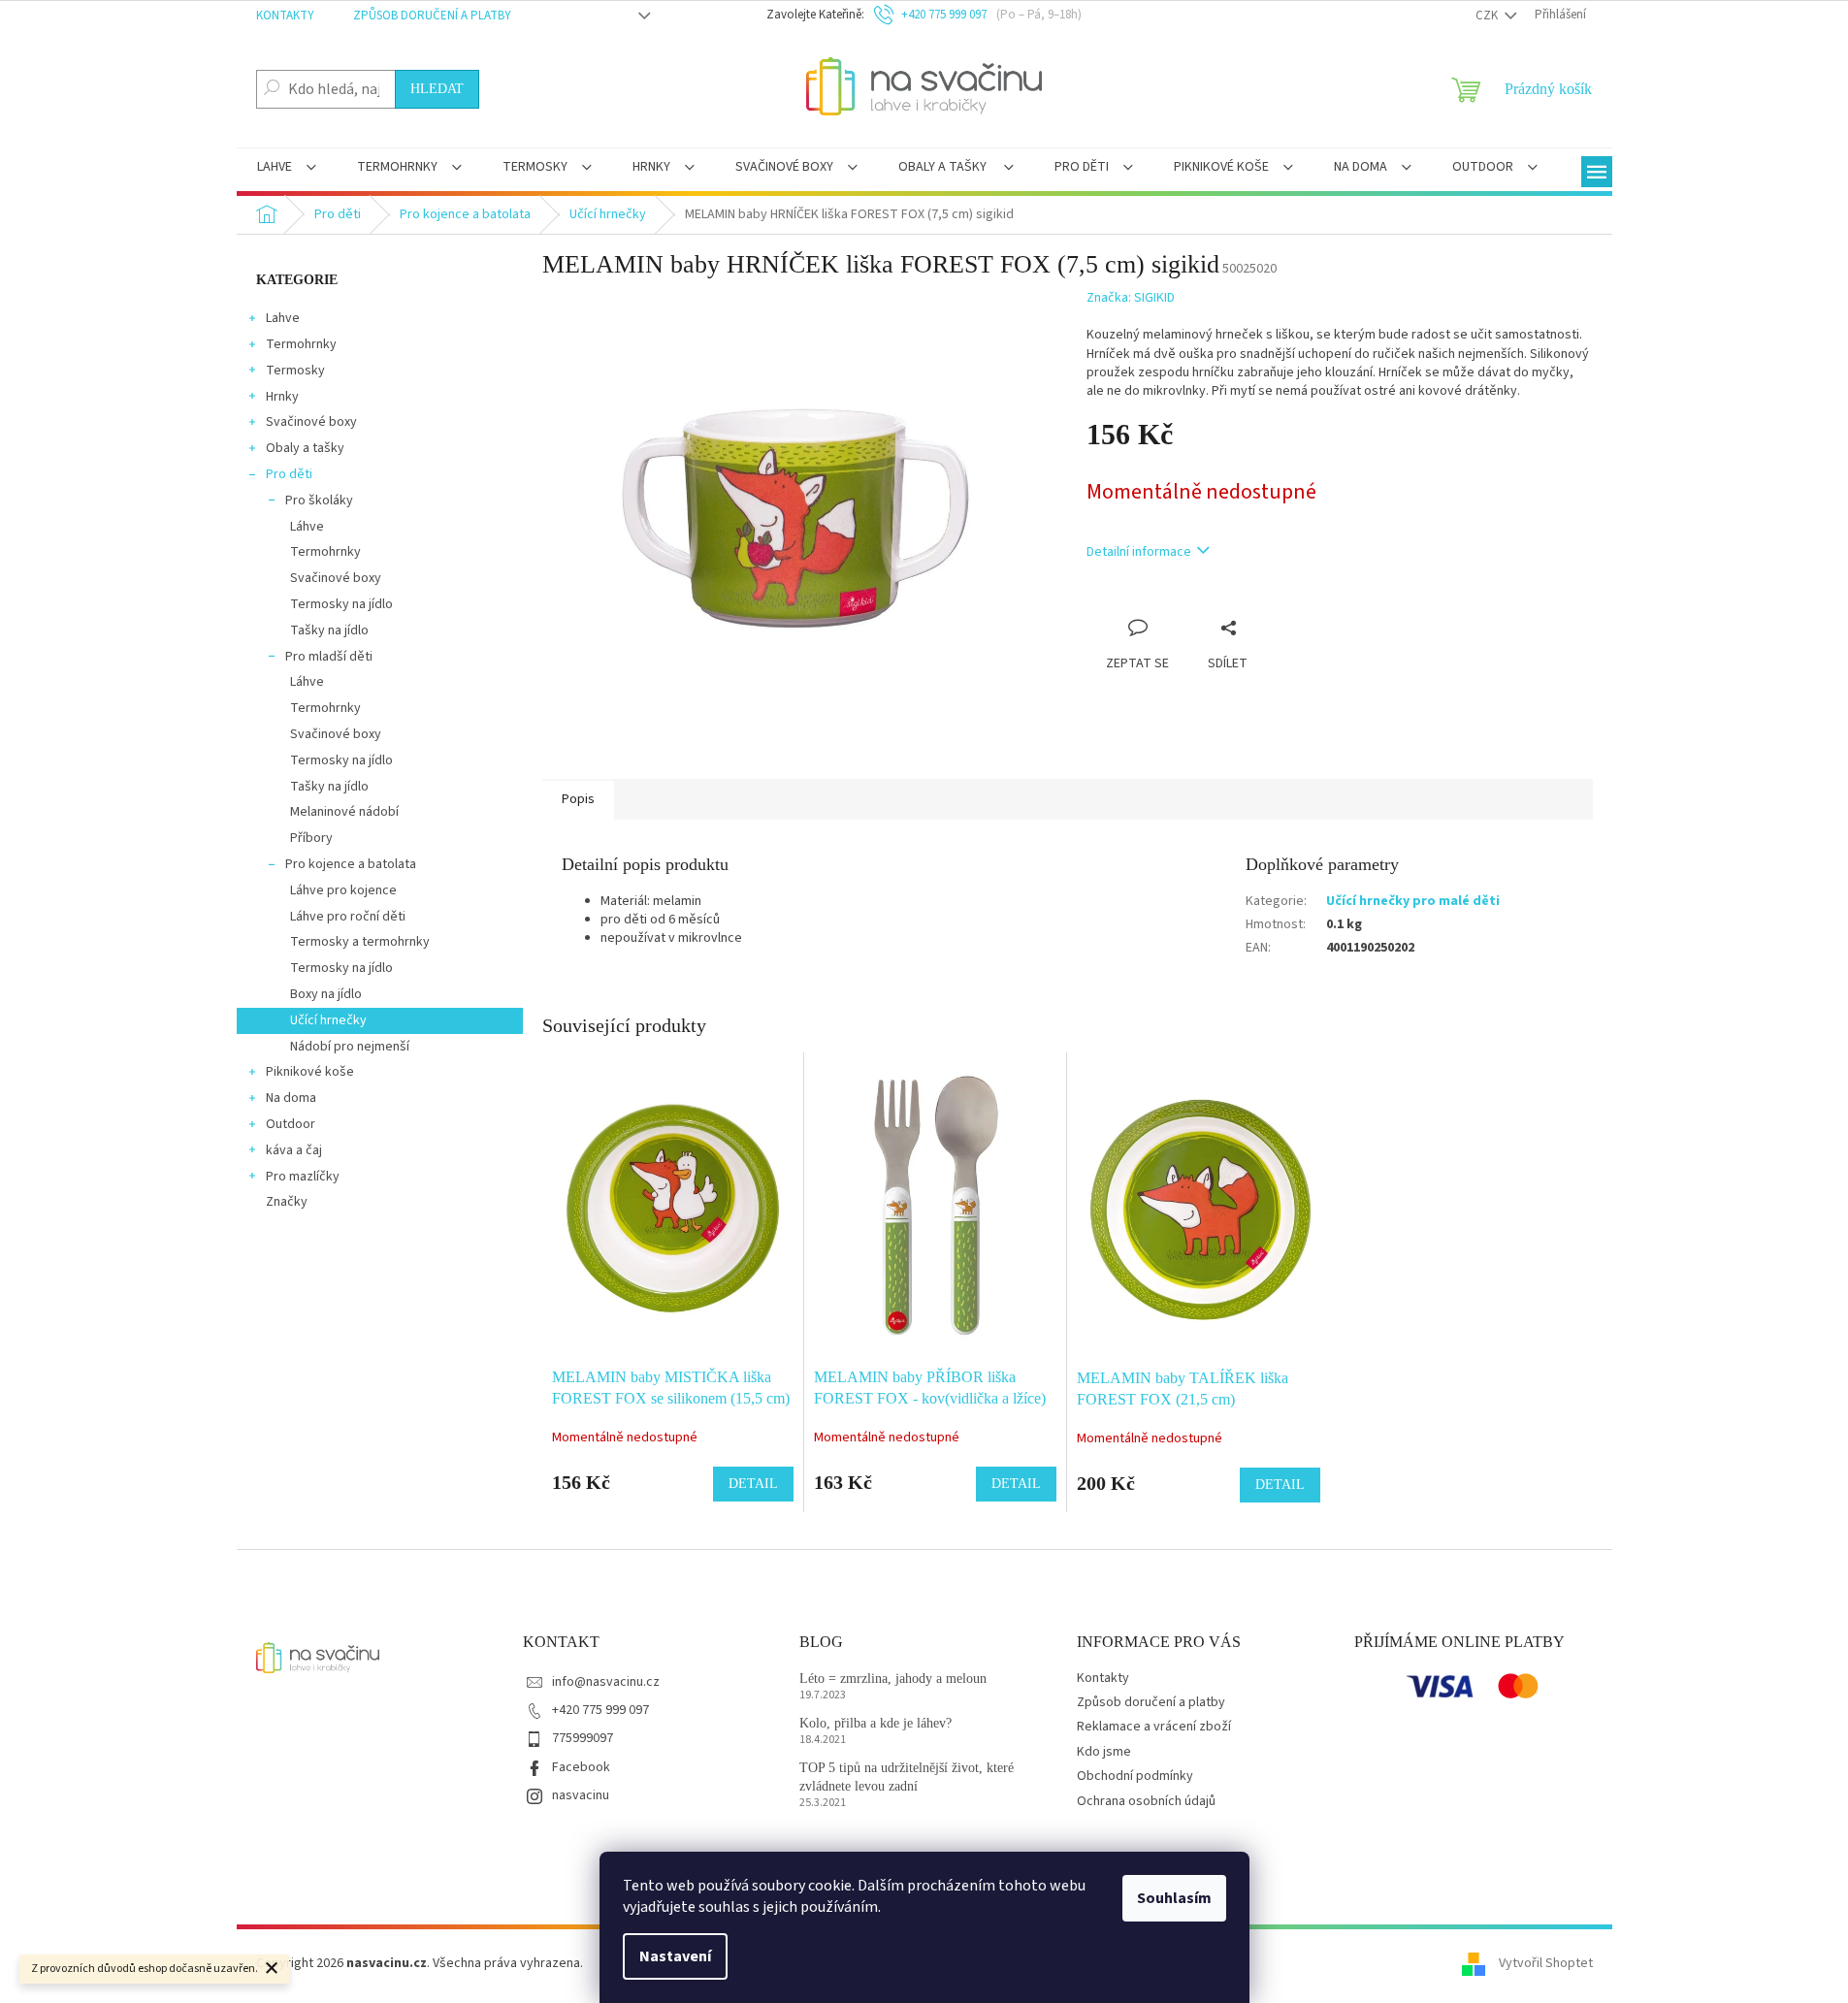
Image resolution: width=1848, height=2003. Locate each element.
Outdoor (291, 1124)
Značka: (1131, 298)
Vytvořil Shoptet (1546, 1963)
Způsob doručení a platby (432, 16)
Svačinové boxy (311, 422)
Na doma (291, 1098)
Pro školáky (319, 501)
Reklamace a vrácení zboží (1154, 1727)
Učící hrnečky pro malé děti (1413, 901)
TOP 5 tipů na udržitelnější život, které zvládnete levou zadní (907, 1777)
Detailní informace (1139, 552)
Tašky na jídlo (329, 630)
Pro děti (289, 474)
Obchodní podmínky (1135, 1776)
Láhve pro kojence (343, 890)
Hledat (437, 89)
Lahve (283, 318)
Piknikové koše (310, 1072)
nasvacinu (581, 1795)
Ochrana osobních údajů (1146, 1801)
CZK (1488, 16)
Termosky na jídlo (341, 604)
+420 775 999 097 (600, 1710)
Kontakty (285, 16)
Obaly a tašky (305, 448)
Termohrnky (301, 344)
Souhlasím (1174, 1898)
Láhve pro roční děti (348, 917)
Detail (753, 1484)
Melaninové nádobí (344, 812)
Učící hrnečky (328, 1020)
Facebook (581, 1767)
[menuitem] (287, 169)
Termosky (295, 371)
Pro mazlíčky (303, 1177)
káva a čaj (294, 1150)
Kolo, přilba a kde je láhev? (875, 1723)
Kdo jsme (1104, 1752)
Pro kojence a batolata (351, 864)
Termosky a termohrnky (360, 942)
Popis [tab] (578, 799)
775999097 (583, 1738)
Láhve (307, 527)
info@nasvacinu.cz (606, 1682)
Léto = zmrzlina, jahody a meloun (893, 1679)
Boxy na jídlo (326, 994)
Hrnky (282, 397)
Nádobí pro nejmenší (350, 1047)
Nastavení (675, 1956)
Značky (287, 1202)
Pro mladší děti (329, 657)
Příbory (311, 838)
